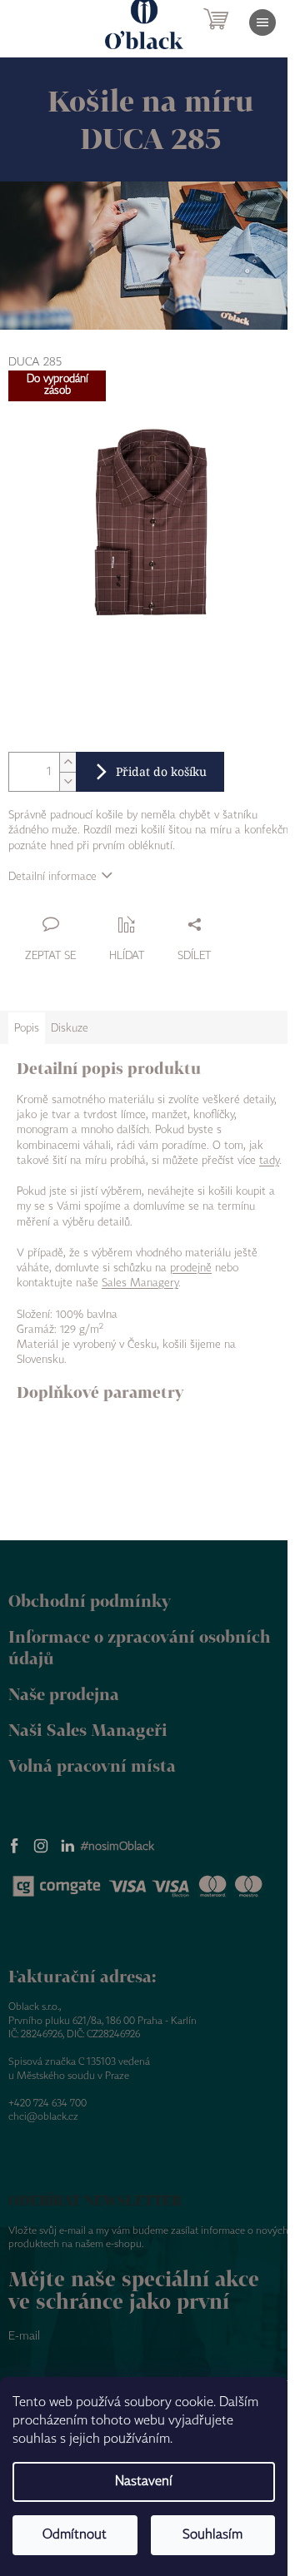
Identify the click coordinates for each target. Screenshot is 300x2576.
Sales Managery (140, 1283)
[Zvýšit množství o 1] (67, 762)
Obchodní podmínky (90, 1601)
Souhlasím (212, 2535)
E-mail (24, 2336)
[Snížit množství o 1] (67, 781)
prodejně (191, 1268)
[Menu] (262, 22)
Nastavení (144, 2482)
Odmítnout (75, 2535)
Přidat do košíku (161, 771)
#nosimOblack (117, 1847)
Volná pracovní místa (92, 1765)
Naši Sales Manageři (88, 1730)
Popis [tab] (27, 1028)
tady (269, 1161)
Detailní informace (52, 877)
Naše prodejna (64, 1694)
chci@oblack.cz (43, 2117)
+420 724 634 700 (47, 2104)
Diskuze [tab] (70, 1028)
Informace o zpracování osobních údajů (140, 1648)
